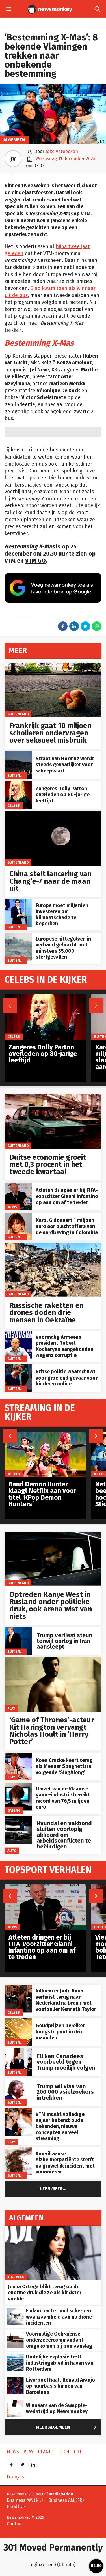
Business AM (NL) (25, 2500)
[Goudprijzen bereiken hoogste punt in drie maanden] (18, 2021)
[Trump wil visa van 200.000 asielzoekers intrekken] (18, 2081)
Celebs (14, 805)
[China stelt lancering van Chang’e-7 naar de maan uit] (53, 814)
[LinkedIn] (33, 2463)
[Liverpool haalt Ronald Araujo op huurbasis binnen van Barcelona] (15, 2380)
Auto (12, 1851)
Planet (46, 2452)
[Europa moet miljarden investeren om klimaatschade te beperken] (18, 902)
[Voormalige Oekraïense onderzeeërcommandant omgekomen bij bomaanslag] (15, 2334)
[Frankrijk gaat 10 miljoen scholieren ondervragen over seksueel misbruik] (53, 666)
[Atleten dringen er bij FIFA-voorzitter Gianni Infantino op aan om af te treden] (18, 1186)
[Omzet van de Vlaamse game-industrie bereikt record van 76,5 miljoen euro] (18, 1786)
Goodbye (16, 2507)
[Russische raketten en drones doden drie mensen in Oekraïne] (53, 1246)
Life (78, 2452)
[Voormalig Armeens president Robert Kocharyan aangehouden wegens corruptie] (18, 1334)
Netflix (14, 1474)
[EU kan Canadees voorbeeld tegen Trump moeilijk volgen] (18, 2051)
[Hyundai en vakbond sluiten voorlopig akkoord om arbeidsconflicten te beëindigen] (18, 1819)
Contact (15, 2524)
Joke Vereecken (62, 151)
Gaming (14, 1810)
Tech (64, 2452)
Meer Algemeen (67, 2427)
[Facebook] (12, 2463)
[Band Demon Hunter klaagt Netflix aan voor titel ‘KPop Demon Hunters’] (45, 1435)
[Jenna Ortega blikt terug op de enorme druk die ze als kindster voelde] (53, 2229)
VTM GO (35, 561)
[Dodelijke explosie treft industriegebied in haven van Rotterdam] (15, 2357)
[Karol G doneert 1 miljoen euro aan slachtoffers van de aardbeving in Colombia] (18, 1216)
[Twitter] (22, 2463)
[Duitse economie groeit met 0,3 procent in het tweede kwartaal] (53, 1097)
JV (13, 159)
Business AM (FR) (66, 2500)
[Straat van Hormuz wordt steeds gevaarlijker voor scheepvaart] (18, 754)
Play (11, 1708)
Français (15, 2477)
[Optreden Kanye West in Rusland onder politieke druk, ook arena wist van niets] (53, 1535)
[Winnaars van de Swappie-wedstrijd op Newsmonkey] (15, 2403)
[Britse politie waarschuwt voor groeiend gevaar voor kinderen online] (18, 1367)
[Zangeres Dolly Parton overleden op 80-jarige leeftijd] (18, 784)
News (12, 1207)
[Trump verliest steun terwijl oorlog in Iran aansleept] (18, 1630)
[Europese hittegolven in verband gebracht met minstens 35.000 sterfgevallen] (18, 936)
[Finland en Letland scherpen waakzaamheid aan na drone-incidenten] (15, 2311)
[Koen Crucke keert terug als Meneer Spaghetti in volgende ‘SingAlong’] (18, 1756)
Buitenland (18, 714)
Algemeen (14, 140)
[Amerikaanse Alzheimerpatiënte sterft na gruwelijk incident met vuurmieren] (18, 2150)
